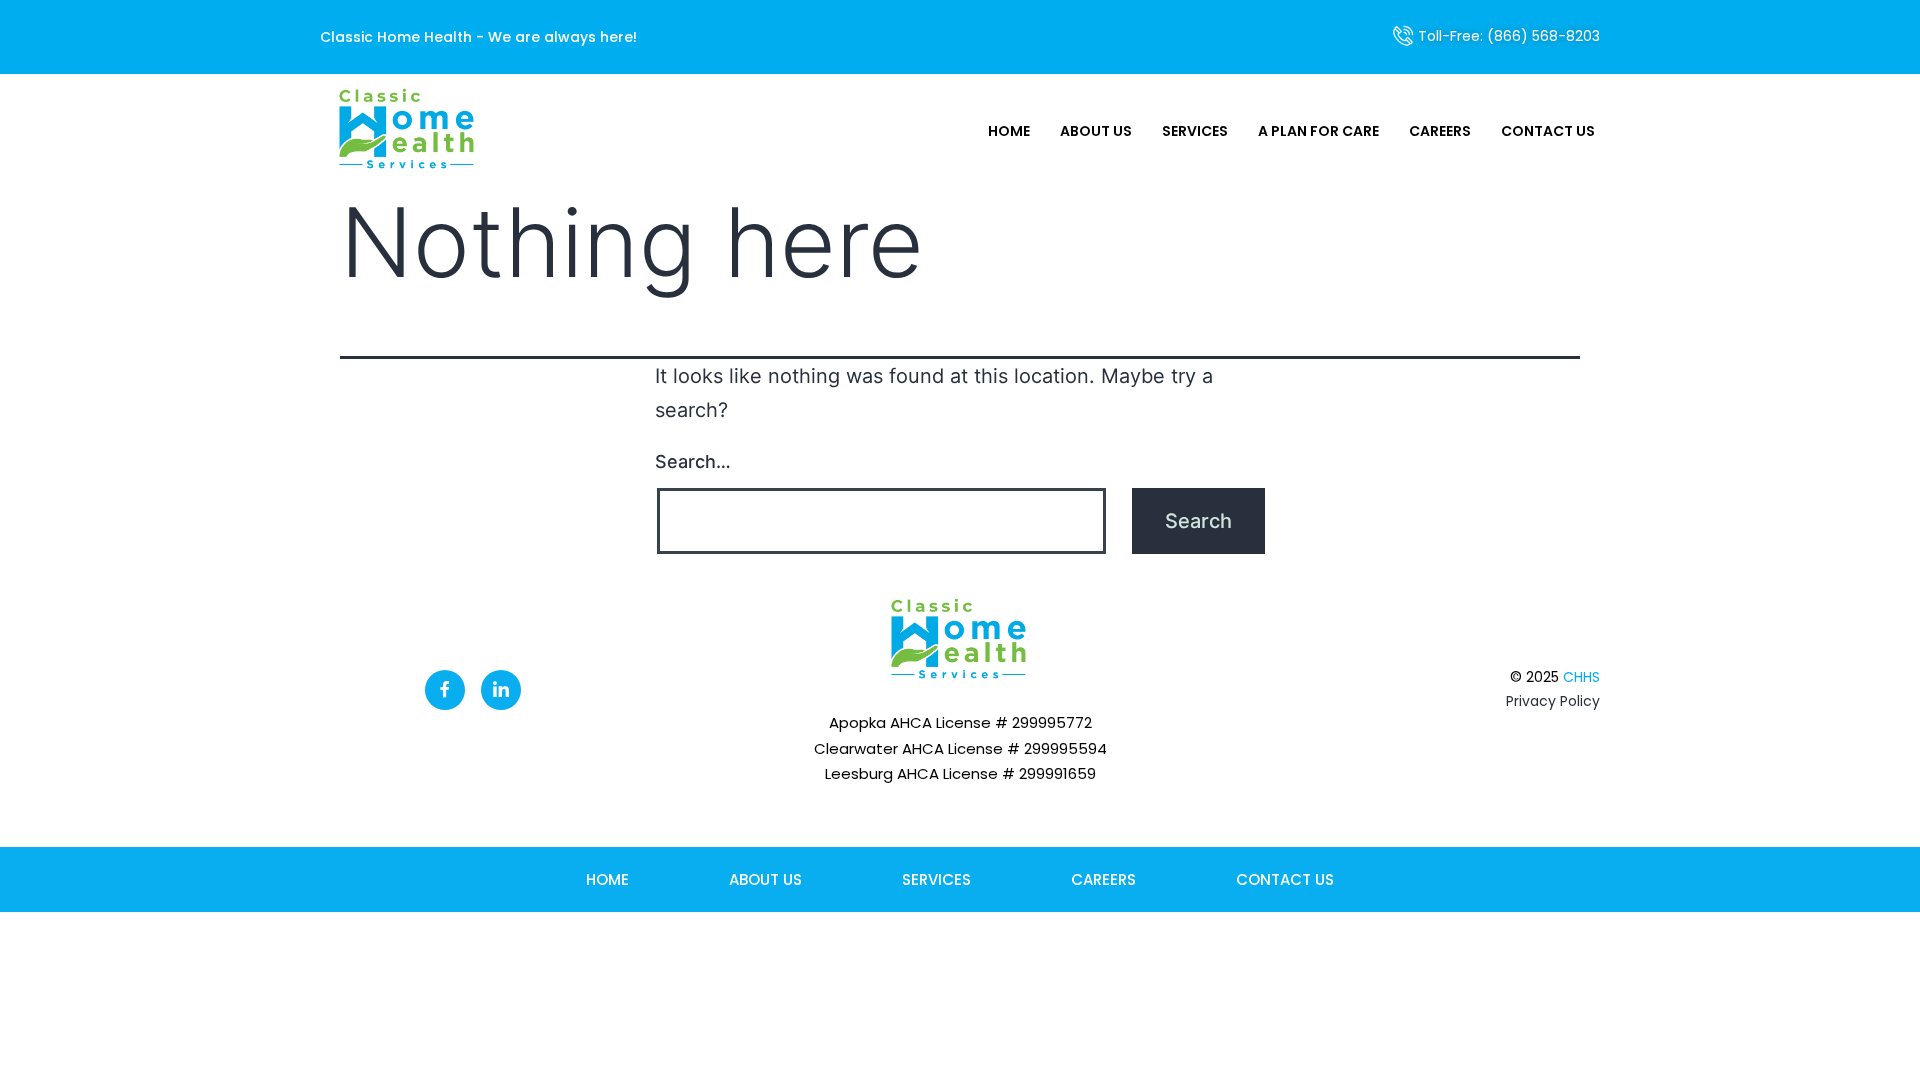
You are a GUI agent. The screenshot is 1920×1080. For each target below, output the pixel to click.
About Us (1096, 131)
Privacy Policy (1553, 701)
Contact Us (1548, 131)
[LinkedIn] (501, 690)
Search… (693, 461)
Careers (1440, 131)
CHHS (1581, 677)
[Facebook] (445, 690)
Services (1195, 131)
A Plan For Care (1318, 131)
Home (1009, 131)
